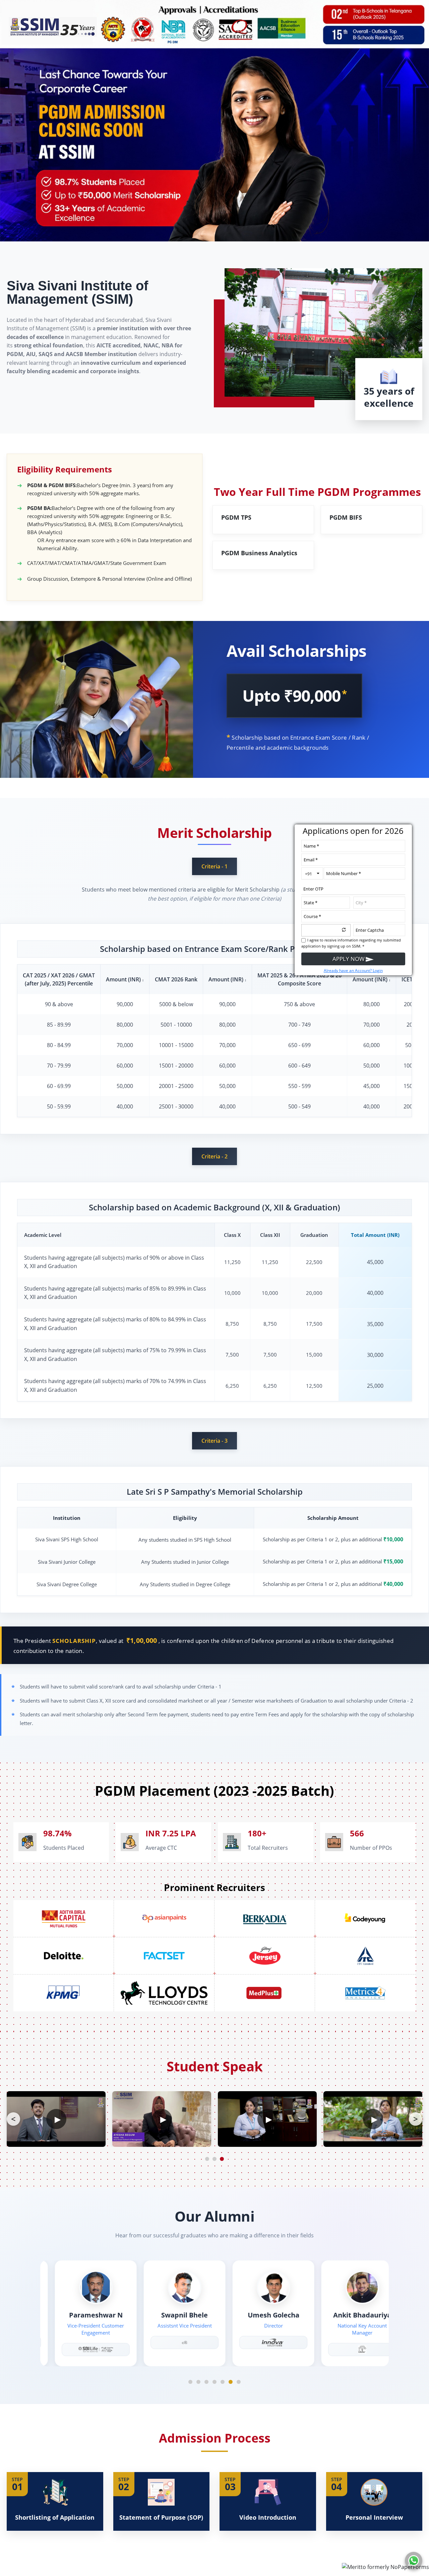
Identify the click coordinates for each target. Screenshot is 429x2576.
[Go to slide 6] (231, 2382)
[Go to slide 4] (214, 2382)
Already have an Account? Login (353, 970)
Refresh (344, 929)
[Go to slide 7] (239, 2382)
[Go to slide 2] (198, 2382)
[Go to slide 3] (206, 2382)
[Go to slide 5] (223, 2382)
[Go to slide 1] (190, 2382)
